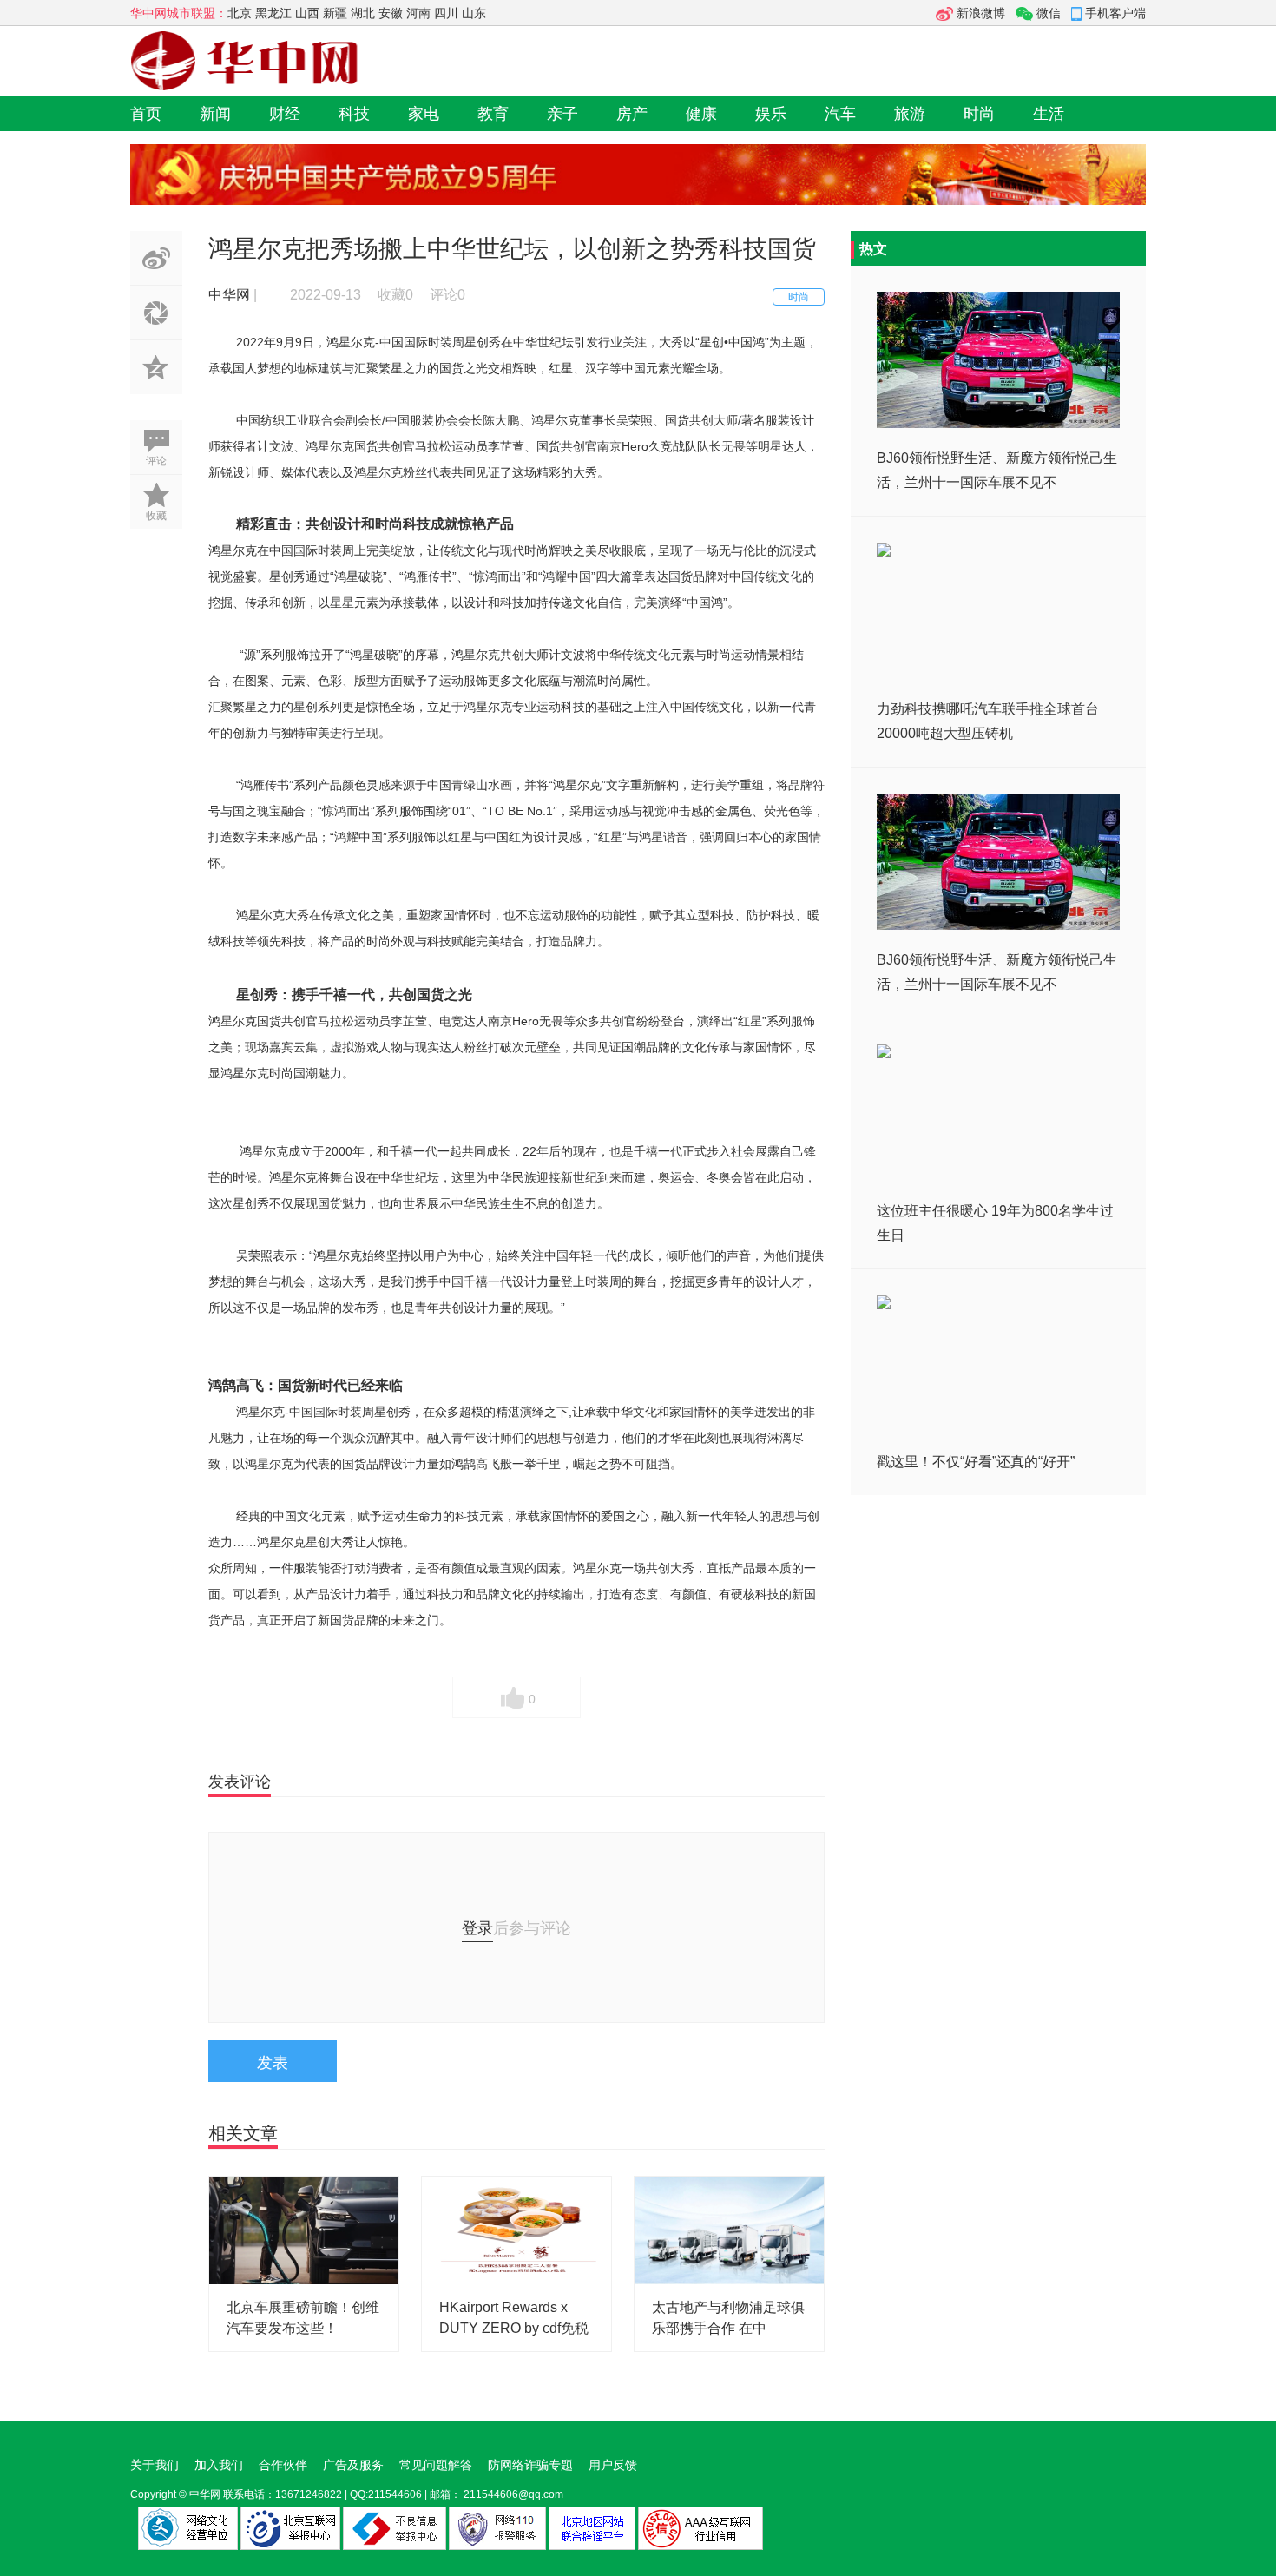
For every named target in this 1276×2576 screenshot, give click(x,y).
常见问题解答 (436, 2465)
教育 (493, 114)
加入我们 (219, 2465)
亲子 (562, 114)
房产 (632, 114)
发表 (273, 2063)
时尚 (979, 114)
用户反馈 (613, 2465)
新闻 (215, 114)
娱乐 (771, 114)
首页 (146, 114)
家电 (424, 114)
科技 (354, 114)
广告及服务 (353, 2465)
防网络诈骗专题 (530, 2465)
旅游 (910, 114)
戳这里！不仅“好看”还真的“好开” (976, 1462)
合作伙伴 (283, 2465)
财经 (285, 114)
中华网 (205, 2494)
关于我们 (155, 2465)
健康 (701, 114)
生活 (1049, 114)
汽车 (840, 114)
